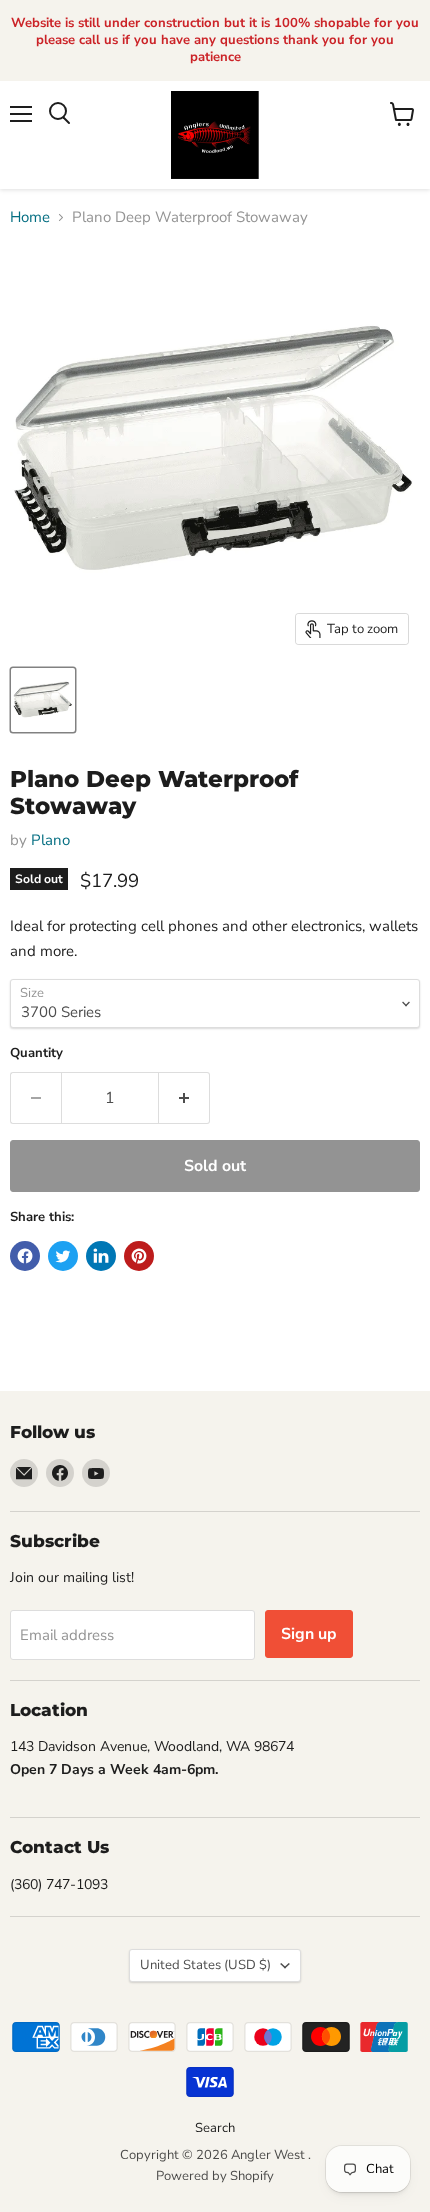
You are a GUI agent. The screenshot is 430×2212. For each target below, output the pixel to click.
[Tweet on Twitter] (63, 1256)
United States (205, 1965)
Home (30, 217)
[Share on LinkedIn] (101, 1256)
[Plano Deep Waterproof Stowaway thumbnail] (43, 700)
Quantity (36, 1053)
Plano (50, 840)
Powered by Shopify (215, 2176)
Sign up (309, 1634)
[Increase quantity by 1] (184, 1098)
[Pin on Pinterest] (139, 1256)
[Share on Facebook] (25, 1256)
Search (215, 2128)
